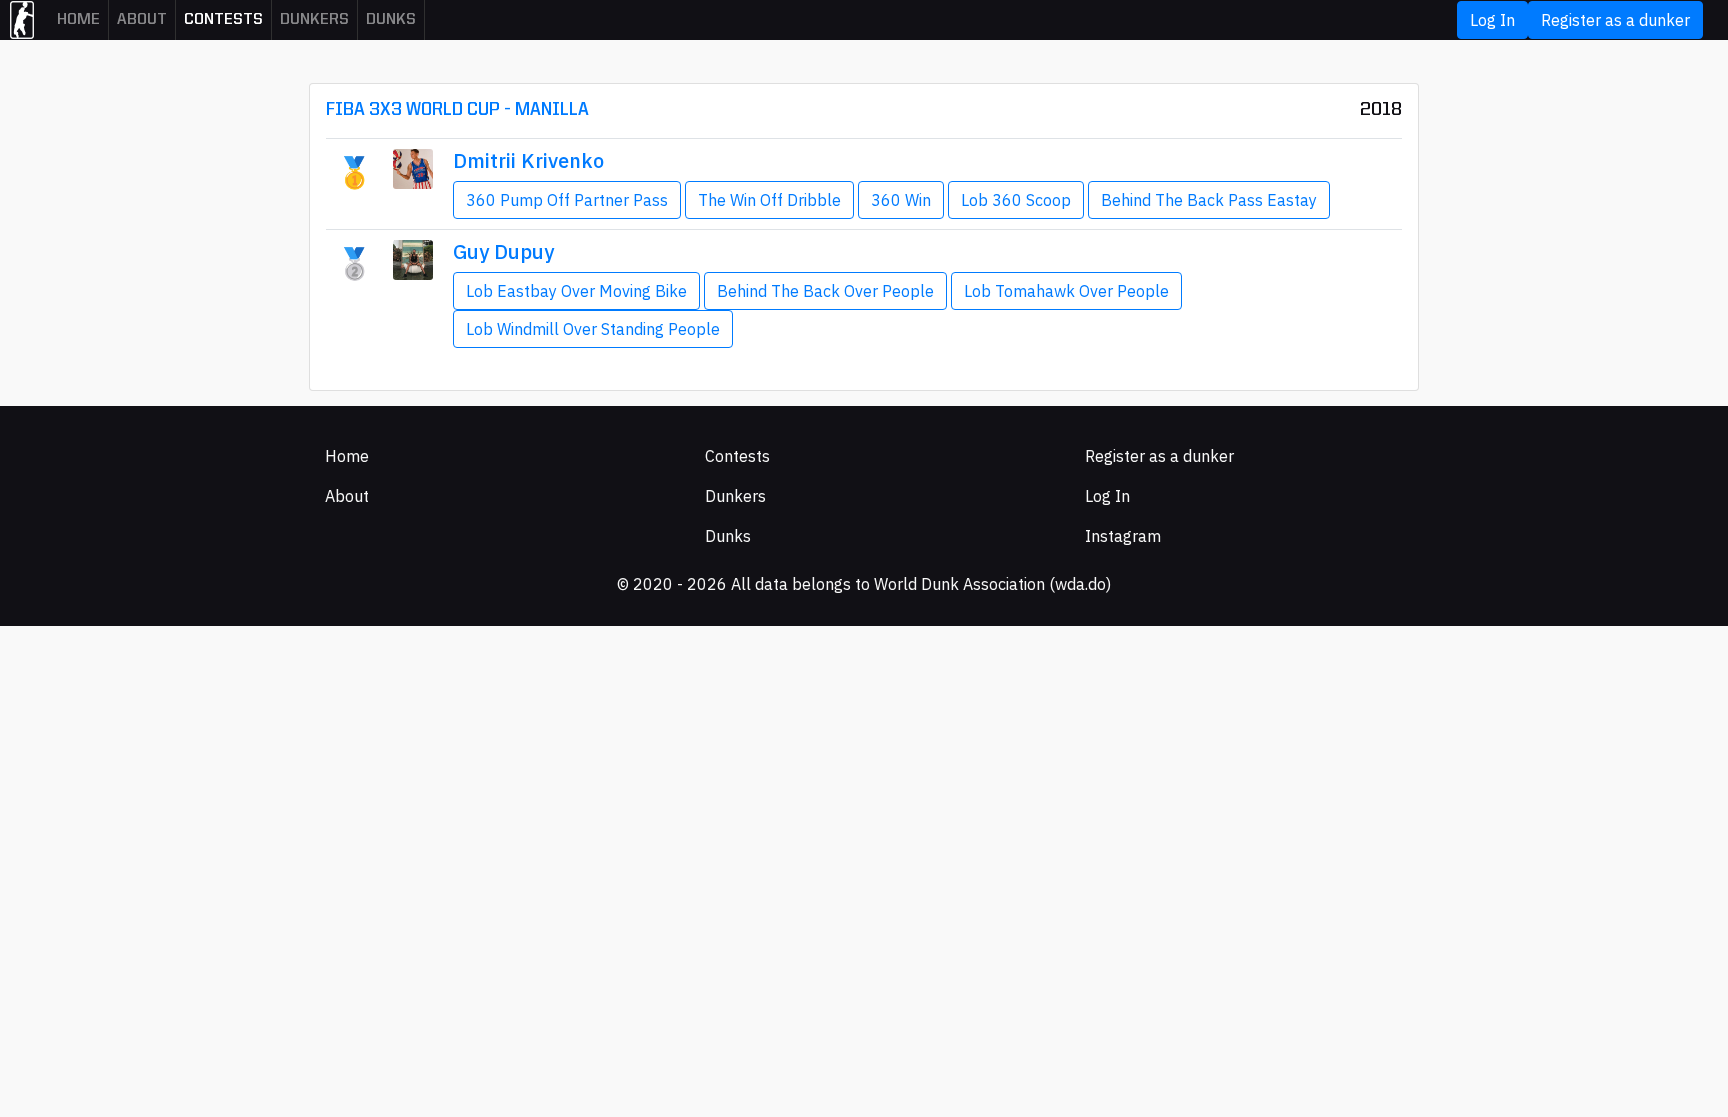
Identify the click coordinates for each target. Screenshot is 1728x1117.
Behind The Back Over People (825, 291)
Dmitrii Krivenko (528, 160)
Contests (223, 20)
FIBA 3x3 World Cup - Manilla (457, 110)
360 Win (901, 200)
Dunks (391, 20)
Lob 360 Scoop (1016, 200)
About (142, 20)
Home (78, 20)
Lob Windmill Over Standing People (593, 329)
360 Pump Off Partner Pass (567, 200)
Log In (1492, 20)
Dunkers (314, 20)
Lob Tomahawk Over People (1066, 291)
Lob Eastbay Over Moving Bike (576, 291)
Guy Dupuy (503, 251)
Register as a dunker (1615, 20)
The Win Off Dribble (769, 200)
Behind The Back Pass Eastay (1209, 200)
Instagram (1123, 536)
